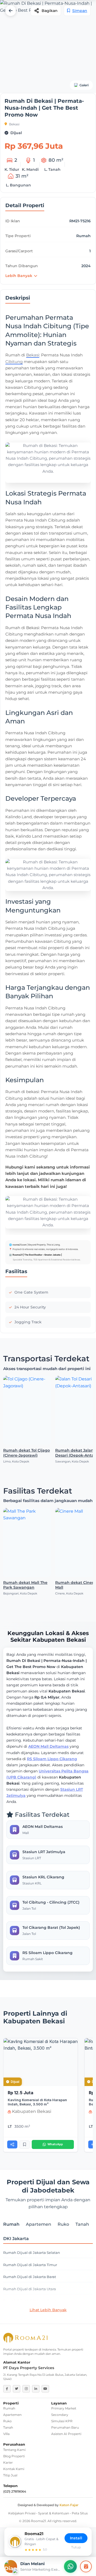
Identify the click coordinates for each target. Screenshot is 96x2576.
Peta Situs (80, 2513)
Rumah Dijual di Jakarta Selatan (32, 2253)
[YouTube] (45, 2389)
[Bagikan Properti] (12, 2144)
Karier (8, 2462)
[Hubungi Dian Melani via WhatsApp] (70, 2566)
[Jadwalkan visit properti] (86, 2566)
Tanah (8, 2427)
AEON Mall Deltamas (48, 1746)
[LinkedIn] (36, 2389)
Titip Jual (10, 2475)
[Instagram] (26, 2389)
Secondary (60, 2415)
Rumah (9, 2408)
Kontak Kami (14, 2469)
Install (76, 2538)
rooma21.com (19, 1245)
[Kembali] (11, 11)
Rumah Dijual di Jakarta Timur (30, 2265)
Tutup (76, 2547)
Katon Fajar (69, 2505)
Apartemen (12, 2415)
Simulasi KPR (62, 2421)
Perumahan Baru (65, 2427)
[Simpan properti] (25, 2145)
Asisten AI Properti (66, 2434)
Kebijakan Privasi (22, 2513)
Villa (6, 2434)
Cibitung (14, 362)
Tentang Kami (14, 2450)
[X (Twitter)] (17, 2389)
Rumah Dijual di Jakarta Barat (30, 2277)
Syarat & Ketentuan (54, 2513)
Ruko (7, 2421)
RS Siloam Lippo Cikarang (52, 1759)
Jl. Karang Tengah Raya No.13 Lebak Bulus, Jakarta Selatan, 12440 (45, 2377)
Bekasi (14, 124)
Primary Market (64, 2408)
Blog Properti (14, 2456)
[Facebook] (7, 2389)
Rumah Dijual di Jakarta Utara (30, 2289)
